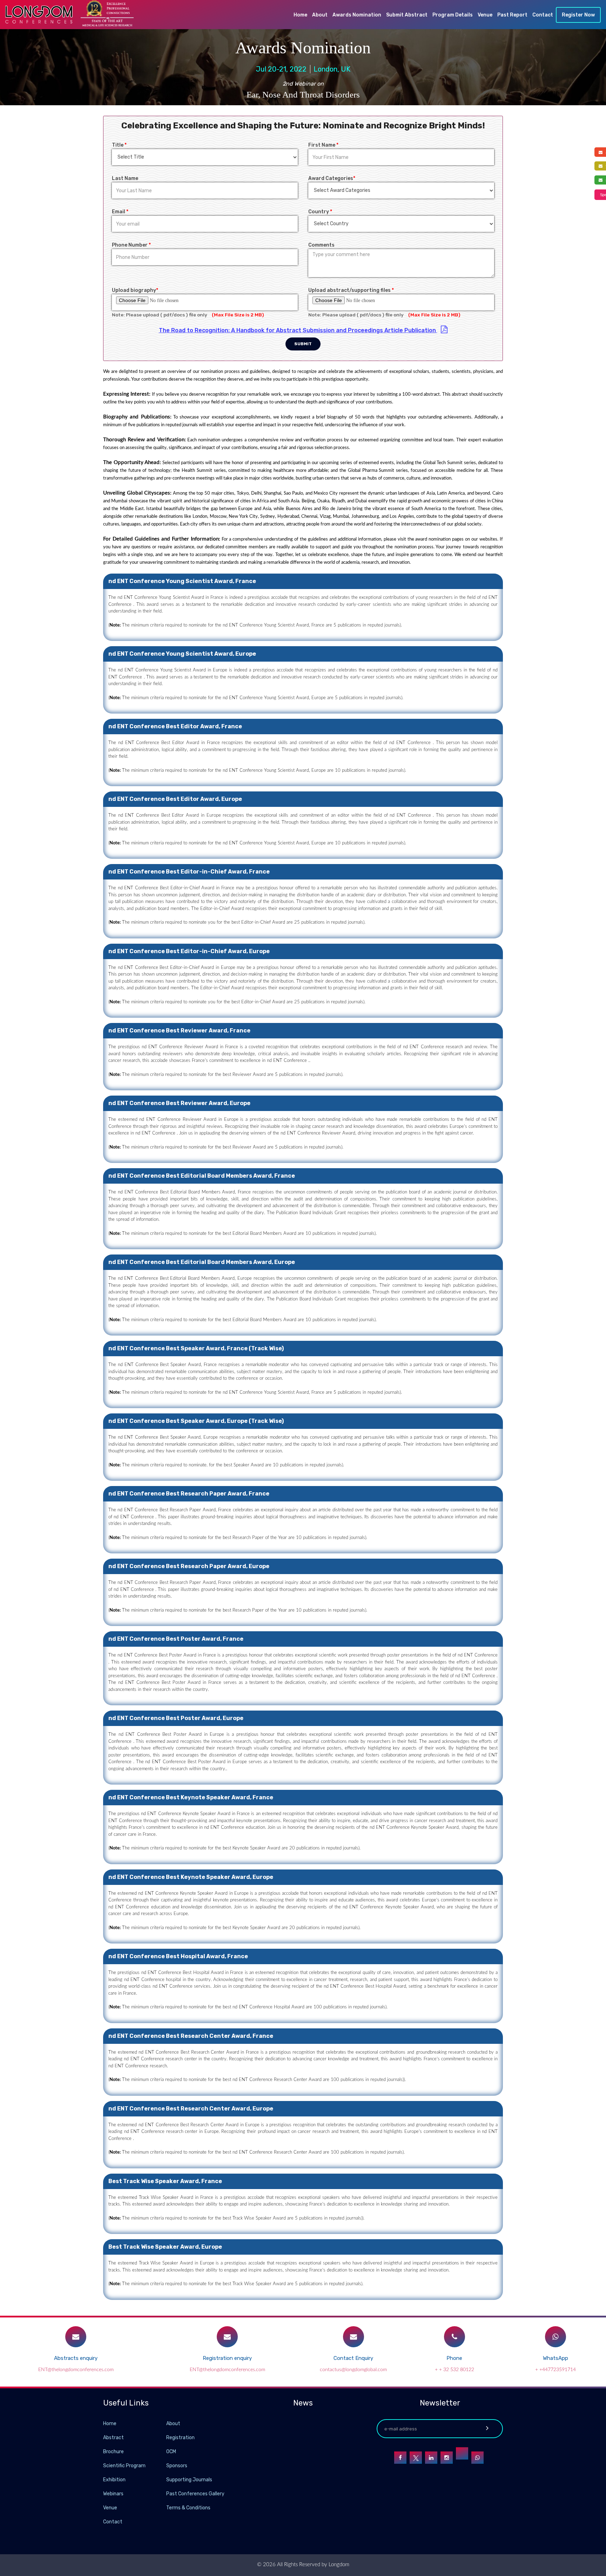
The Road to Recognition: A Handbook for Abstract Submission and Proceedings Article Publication (298, 330)
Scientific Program (124, 2466)
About (320, 15)
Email (120, 212)
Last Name (125, 178)
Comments (321, 245)
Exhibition (114, 2480)
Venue (485, 15)
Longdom (338, 2565)
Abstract (113, 2438)
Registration (180, 2438)
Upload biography (135, 290)
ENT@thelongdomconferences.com (76, 2370)
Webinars (113, 2494)
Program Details (453, 15)
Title (119, 145)
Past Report (512, 15)
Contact (543, 15)
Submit (303, 344)
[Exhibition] (166, 2479)
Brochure (113, 2452)
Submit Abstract (407, 15)
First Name (323, 145)
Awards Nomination (357, 15)
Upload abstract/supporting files (351, 290)
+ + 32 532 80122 (454, 2370)
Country (320, 212)
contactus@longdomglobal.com (353, 2370)
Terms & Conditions (188, 2508)
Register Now (578, 15)
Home (300, 15)
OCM (171, 2452)
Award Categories (332, 178)
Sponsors (177, 2466)
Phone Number (131, 245)
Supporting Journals (189, 2480)
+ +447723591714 (555, 2370)
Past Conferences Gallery (195, 2494)
